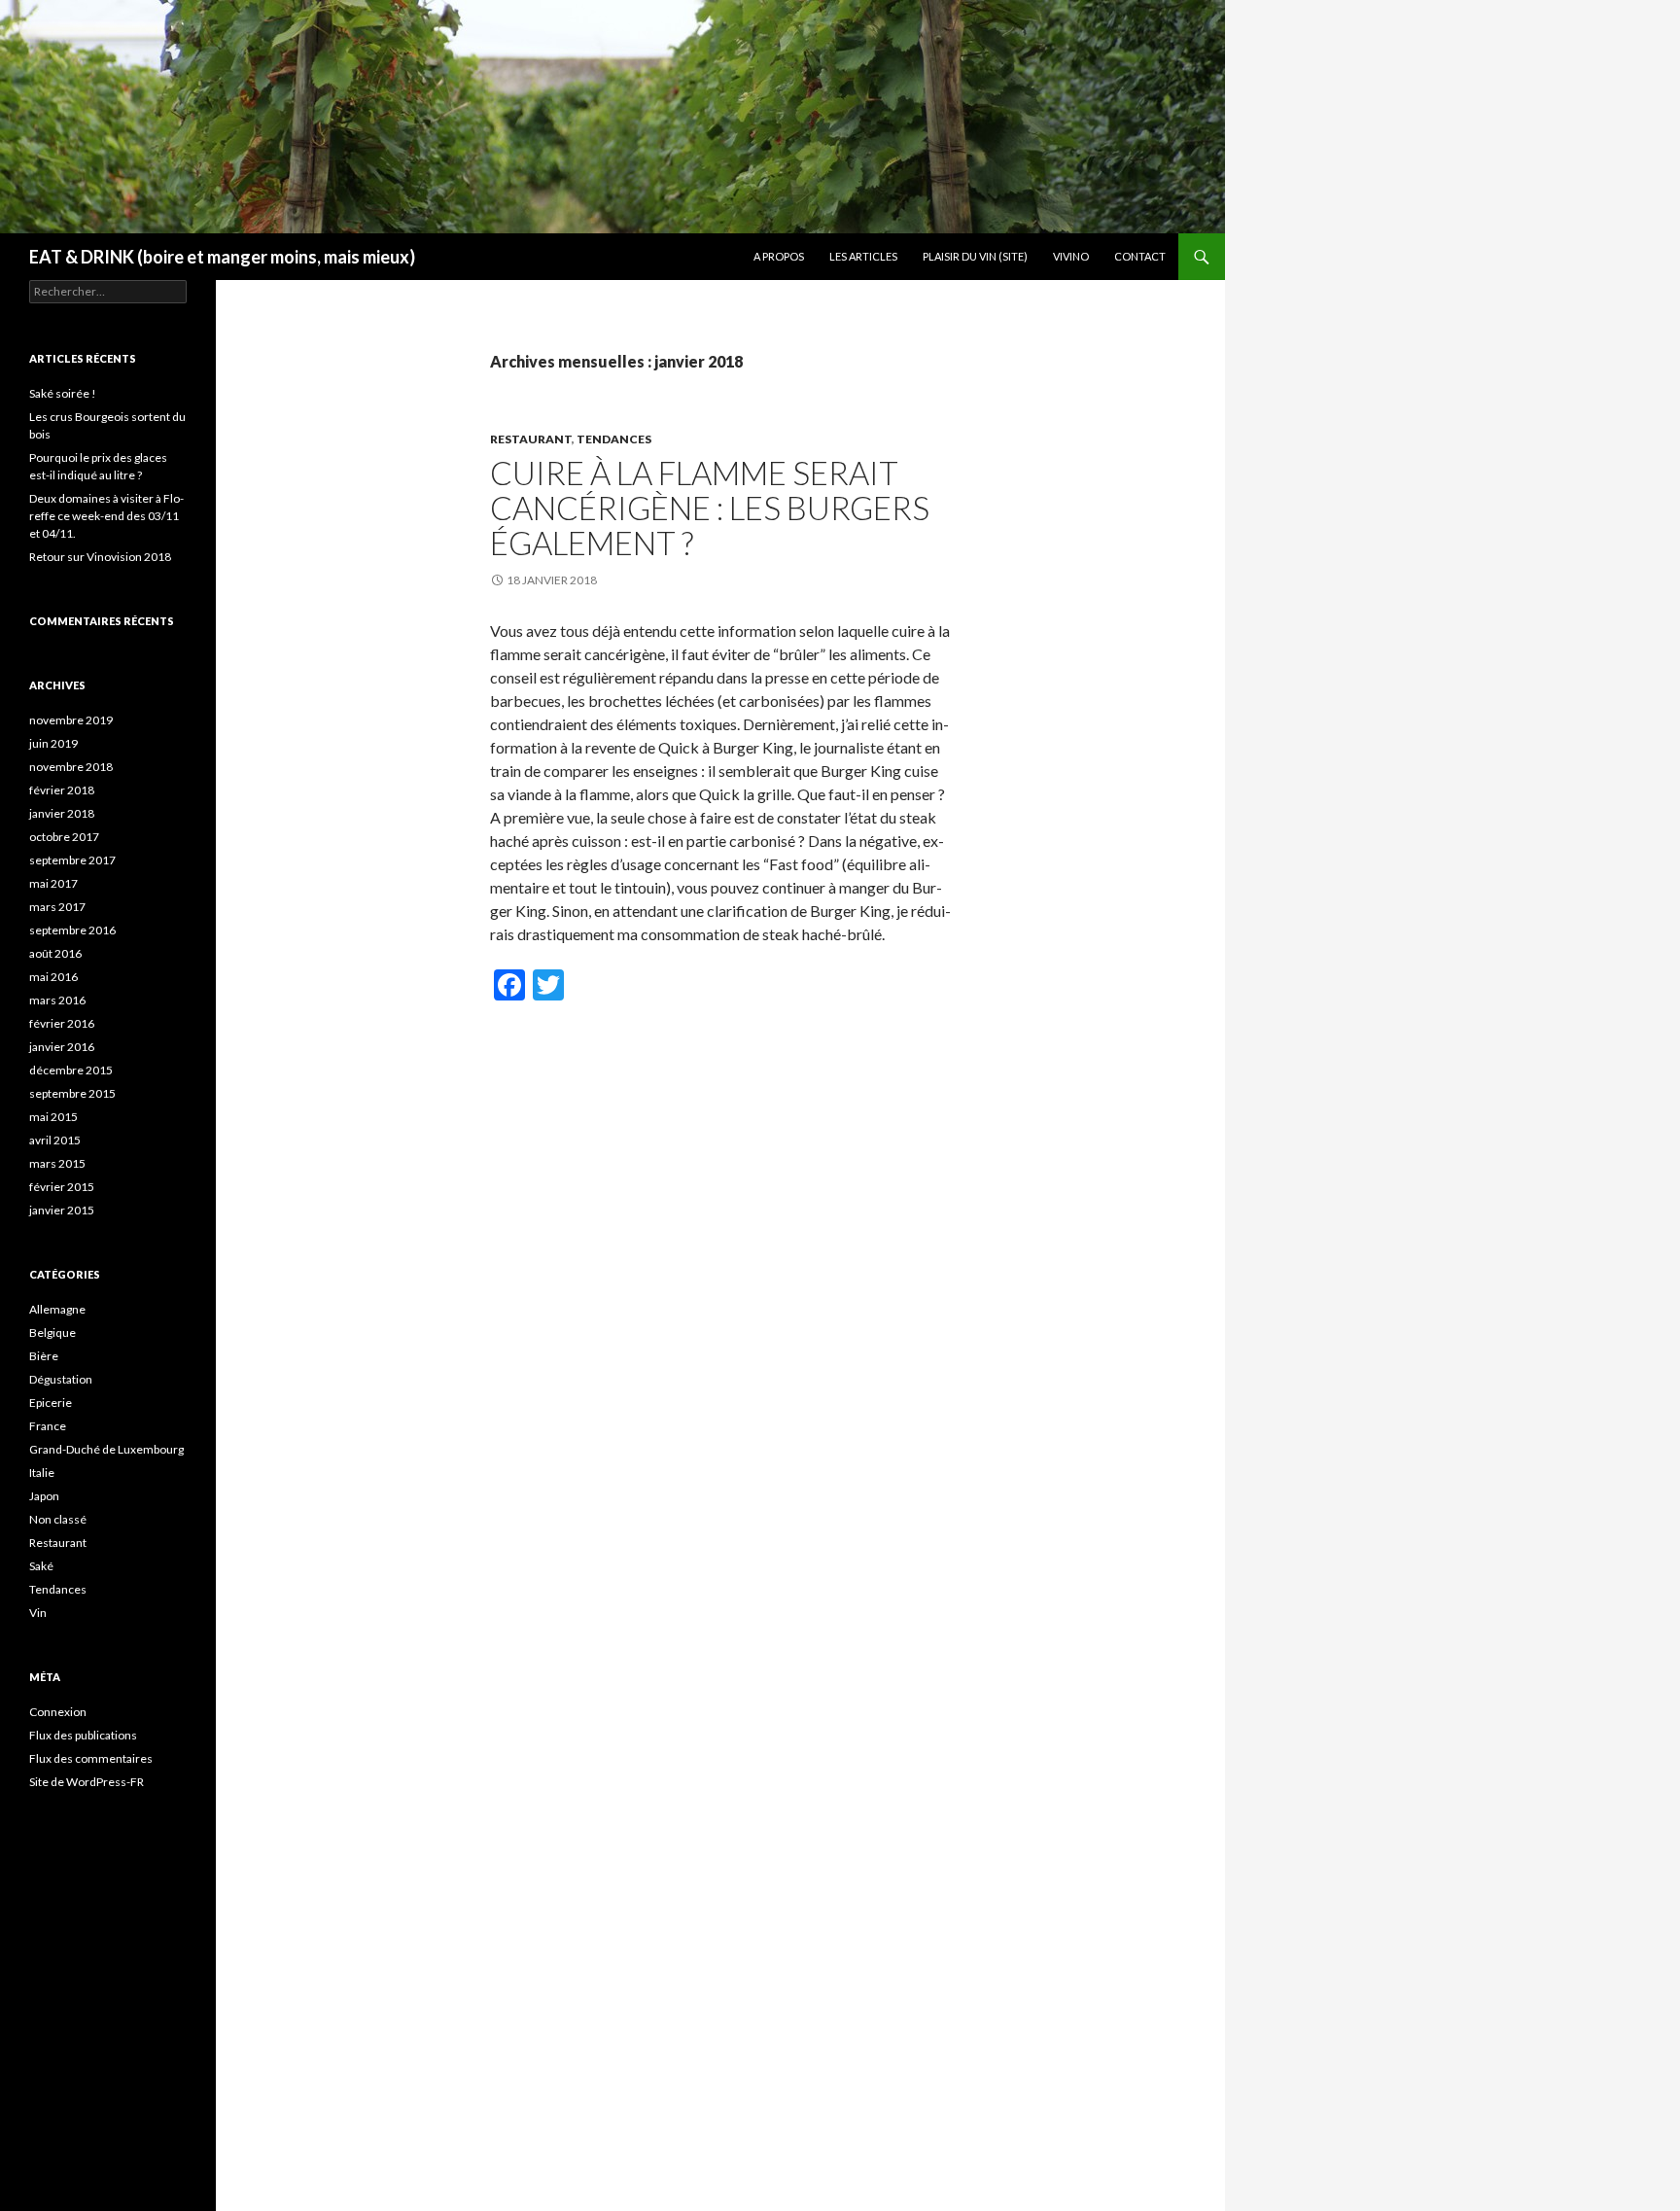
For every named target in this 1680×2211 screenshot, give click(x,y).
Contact (1140, 256)
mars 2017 (57, 907)
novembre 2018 (71, 767)
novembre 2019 (71, 720)
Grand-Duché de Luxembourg (106, 1449)
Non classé (58, 1519)
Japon (44, 1496)
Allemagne (57, 1309)
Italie (42, 1473)
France (48, 1426)
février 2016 (62, 1023)
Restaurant (531, 439)
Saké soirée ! (63, 393)
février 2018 (62, 790)
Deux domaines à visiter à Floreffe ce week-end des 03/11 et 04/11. (106, 516)
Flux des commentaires (91, 1758)
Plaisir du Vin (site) (975, 256)
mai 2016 (53, 977)
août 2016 (55, 953)
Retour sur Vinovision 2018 (100, 557)
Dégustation (61, 1379)
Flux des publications (83, 1735)
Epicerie (51, 1403)
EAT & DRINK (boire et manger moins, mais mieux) (222, 257)
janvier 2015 (62, 1210)
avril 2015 (55, 1140)
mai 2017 (53, 883)
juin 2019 (53, 743)
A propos (779, 256)
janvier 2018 (62, 813)
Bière (44, 1356)
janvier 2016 (62, 1047)
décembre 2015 (71, 1070)
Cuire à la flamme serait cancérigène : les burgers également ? (710, 508)
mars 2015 (57, 1163)
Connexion (58, 1712)
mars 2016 (57, 1000)
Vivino (1071, 256)
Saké (41, 1566)
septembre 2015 (72, 1093)
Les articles (863, 256)
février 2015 (62, 1187)
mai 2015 (53, 1117)
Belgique (52, 1333)
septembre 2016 (72, 930)
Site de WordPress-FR (87, 1782)
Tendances (614, 439)
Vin (38, 1613)
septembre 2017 (72, 860)
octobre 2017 (64, 837)
